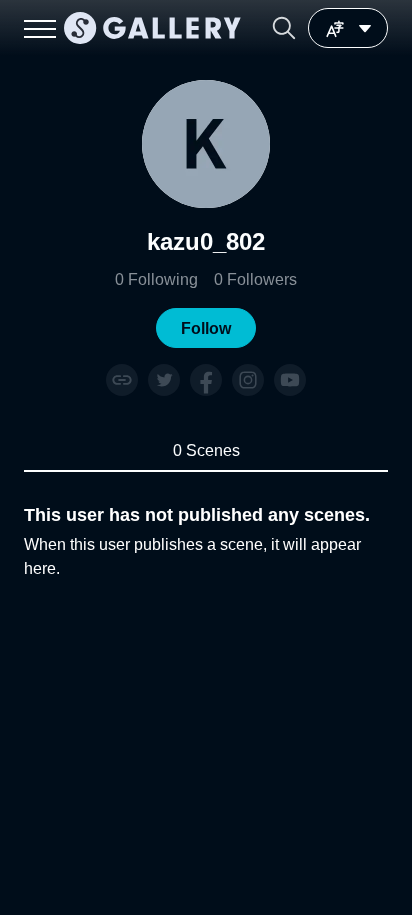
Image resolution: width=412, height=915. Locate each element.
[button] (284, 28)
